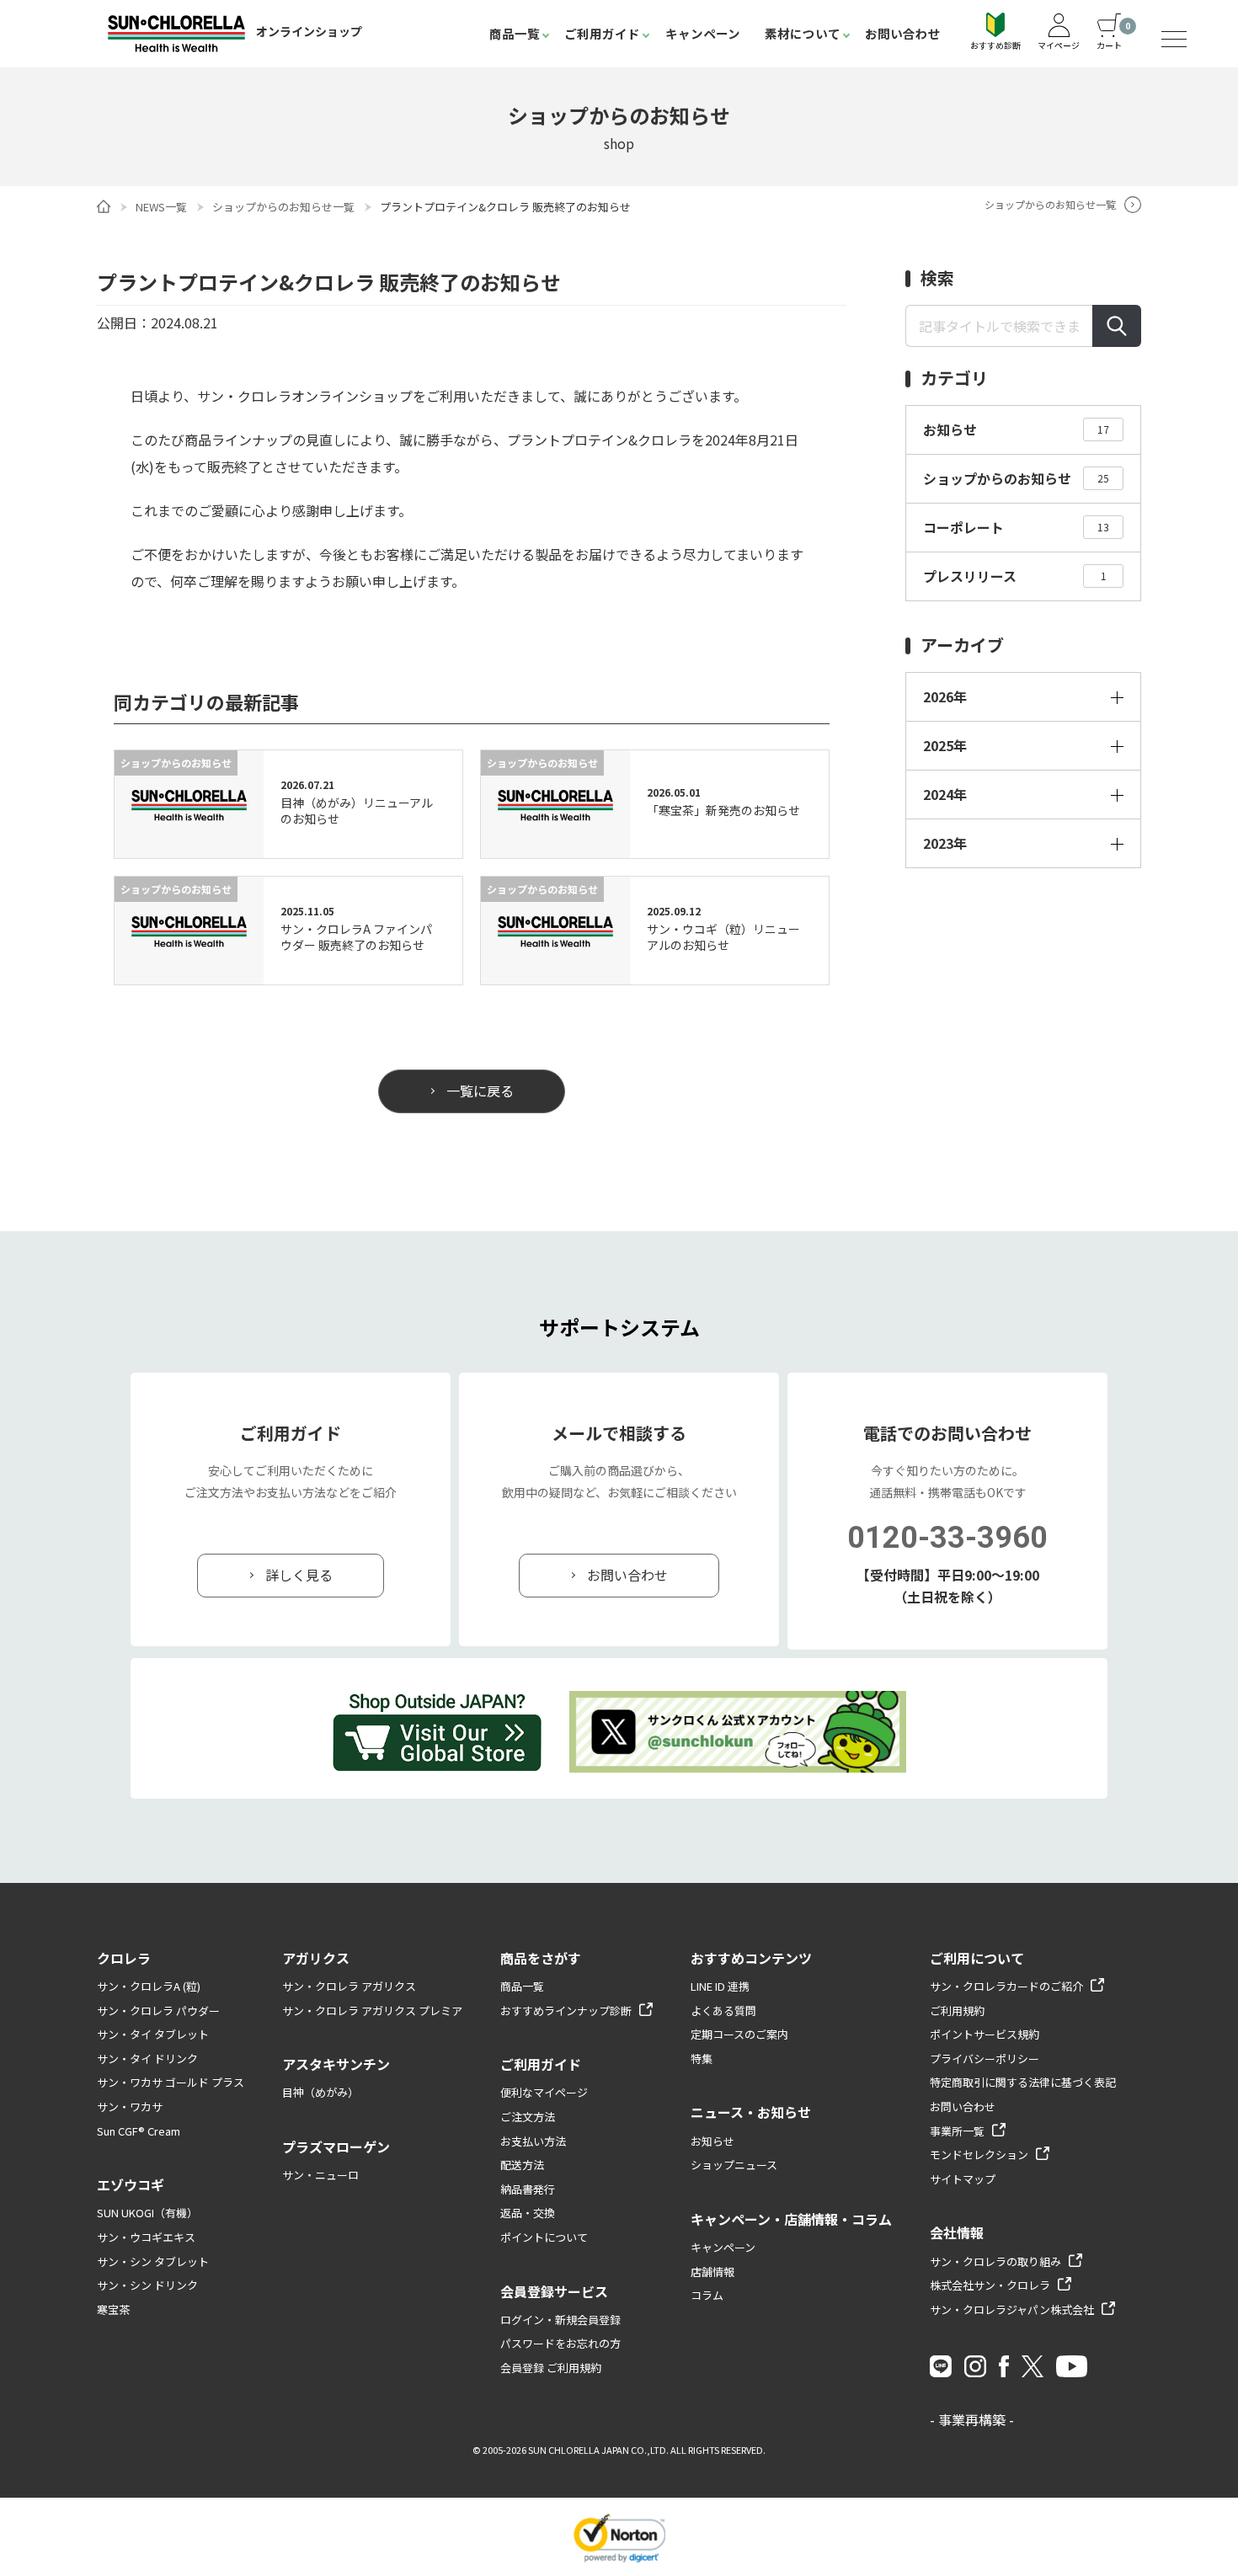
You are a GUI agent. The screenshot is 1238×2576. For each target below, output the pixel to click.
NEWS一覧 (161, 207)
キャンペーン (703, 33)
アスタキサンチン (336, 2064)
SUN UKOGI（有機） (147, 2213)
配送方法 (522, 2165)
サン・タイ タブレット (153, 2034)
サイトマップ (963, 2179)
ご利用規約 (957, 2011)
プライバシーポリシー (985, 2059)
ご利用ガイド (602, 33)
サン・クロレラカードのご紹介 (1006, 1986)
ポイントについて (544, 2237)
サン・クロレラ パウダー (158, 2011)
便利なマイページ (544, 2092)
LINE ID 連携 (720, 1986)
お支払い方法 (533, 2141)
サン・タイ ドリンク (147, 2059)
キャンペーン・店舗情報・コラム (791, 2219)
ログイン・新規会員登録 (560, 2320)
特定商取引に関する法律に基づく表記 (1023, 2082)
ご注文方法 (528, 2117)
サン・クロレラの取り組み (995, 2261)
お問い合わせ (903, 33)
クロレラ (124, 1958)
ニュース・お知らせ (751, 2112)
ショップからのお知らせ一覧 (283, 207)
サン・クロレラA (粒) (149, 1986)
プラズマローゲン (336, 2147)
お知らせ (1016, 429)
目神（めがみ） (320, 2092)
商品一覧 (515, 33)
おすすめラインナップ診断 (566, 2011)
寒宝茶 (113, 2309)
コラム (707, 2295)
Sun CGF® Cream (139, 2131)
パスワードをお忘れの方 (560, 2343)
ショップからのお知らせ (1016, 478)
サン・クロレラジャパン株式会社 (1012, 2309)
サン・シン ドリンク (147, 2285)
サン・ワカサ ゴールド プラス (171, 2082)
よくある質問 (723, 2011)
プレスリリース (1015, 576)
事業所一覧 (957, 2131)
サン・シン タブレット (153, 2261)
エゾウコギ (131, 2184)
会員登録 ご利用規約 (551, 2368)
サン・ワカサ (130, 2107)
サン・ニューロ (320, 2175)
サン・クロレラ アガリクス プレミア (372, 2011)
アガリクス (316, 1958)
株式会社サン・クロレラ (990, 2285)
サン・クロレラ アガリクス (349, 1986)
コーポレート (1016, 527)
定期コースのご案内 (739, 2034)
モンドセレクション (979, 2155)
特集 (702, 2059)
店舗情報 (712, 2272)
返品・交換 (528, 2213)
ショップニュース (734, 2165)
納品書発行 (528, 2189)
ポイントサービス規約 (985, 2034)
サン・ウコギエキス (146, 2237)
